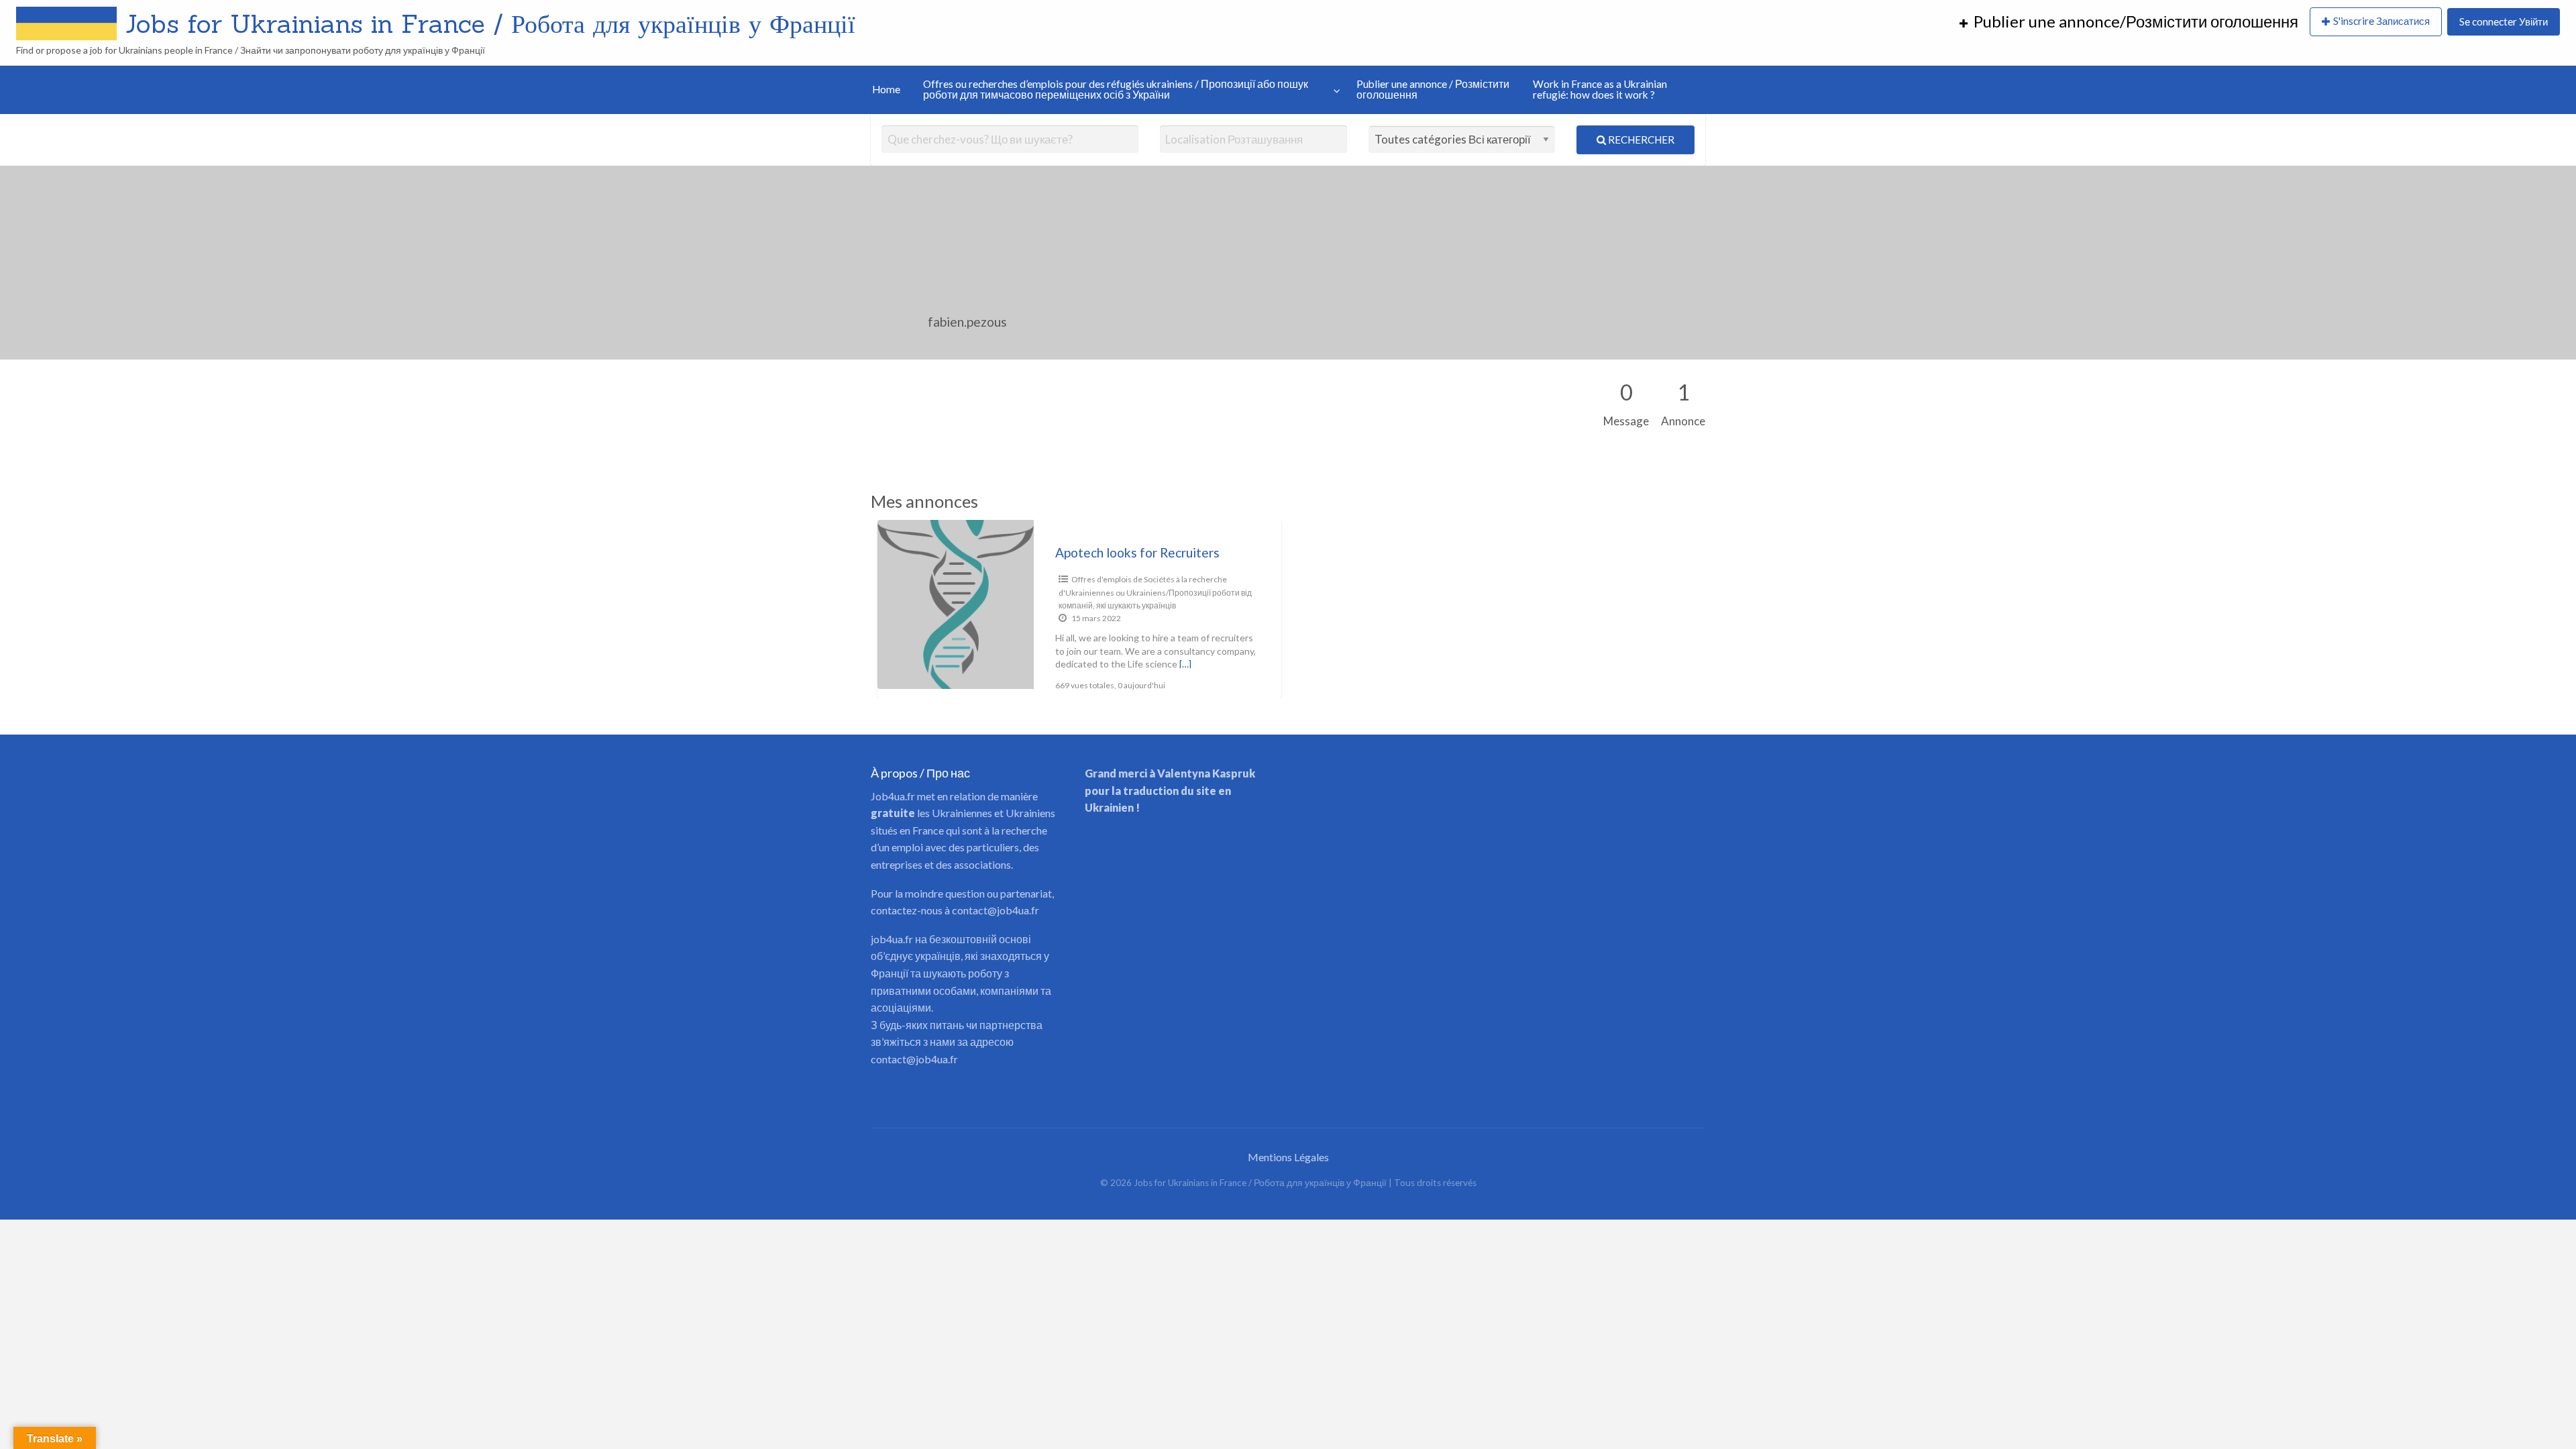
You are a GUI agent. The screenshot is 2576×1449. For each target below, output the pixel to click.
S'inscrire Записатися (2381, 21)
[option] (1079, 609)
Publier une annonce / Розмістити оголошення (1433, 89)
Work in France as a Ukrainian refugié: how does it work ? (1600, 89)
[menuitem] (2129, 22)
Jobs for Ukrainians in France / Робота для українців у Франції (490, 23)
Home (886, 89)
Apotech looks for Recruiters (1137, 552)
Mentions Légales (1288, 1157)
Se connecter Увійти (2504, 21)
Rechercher (1640, 140)
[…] (1185, 664)
